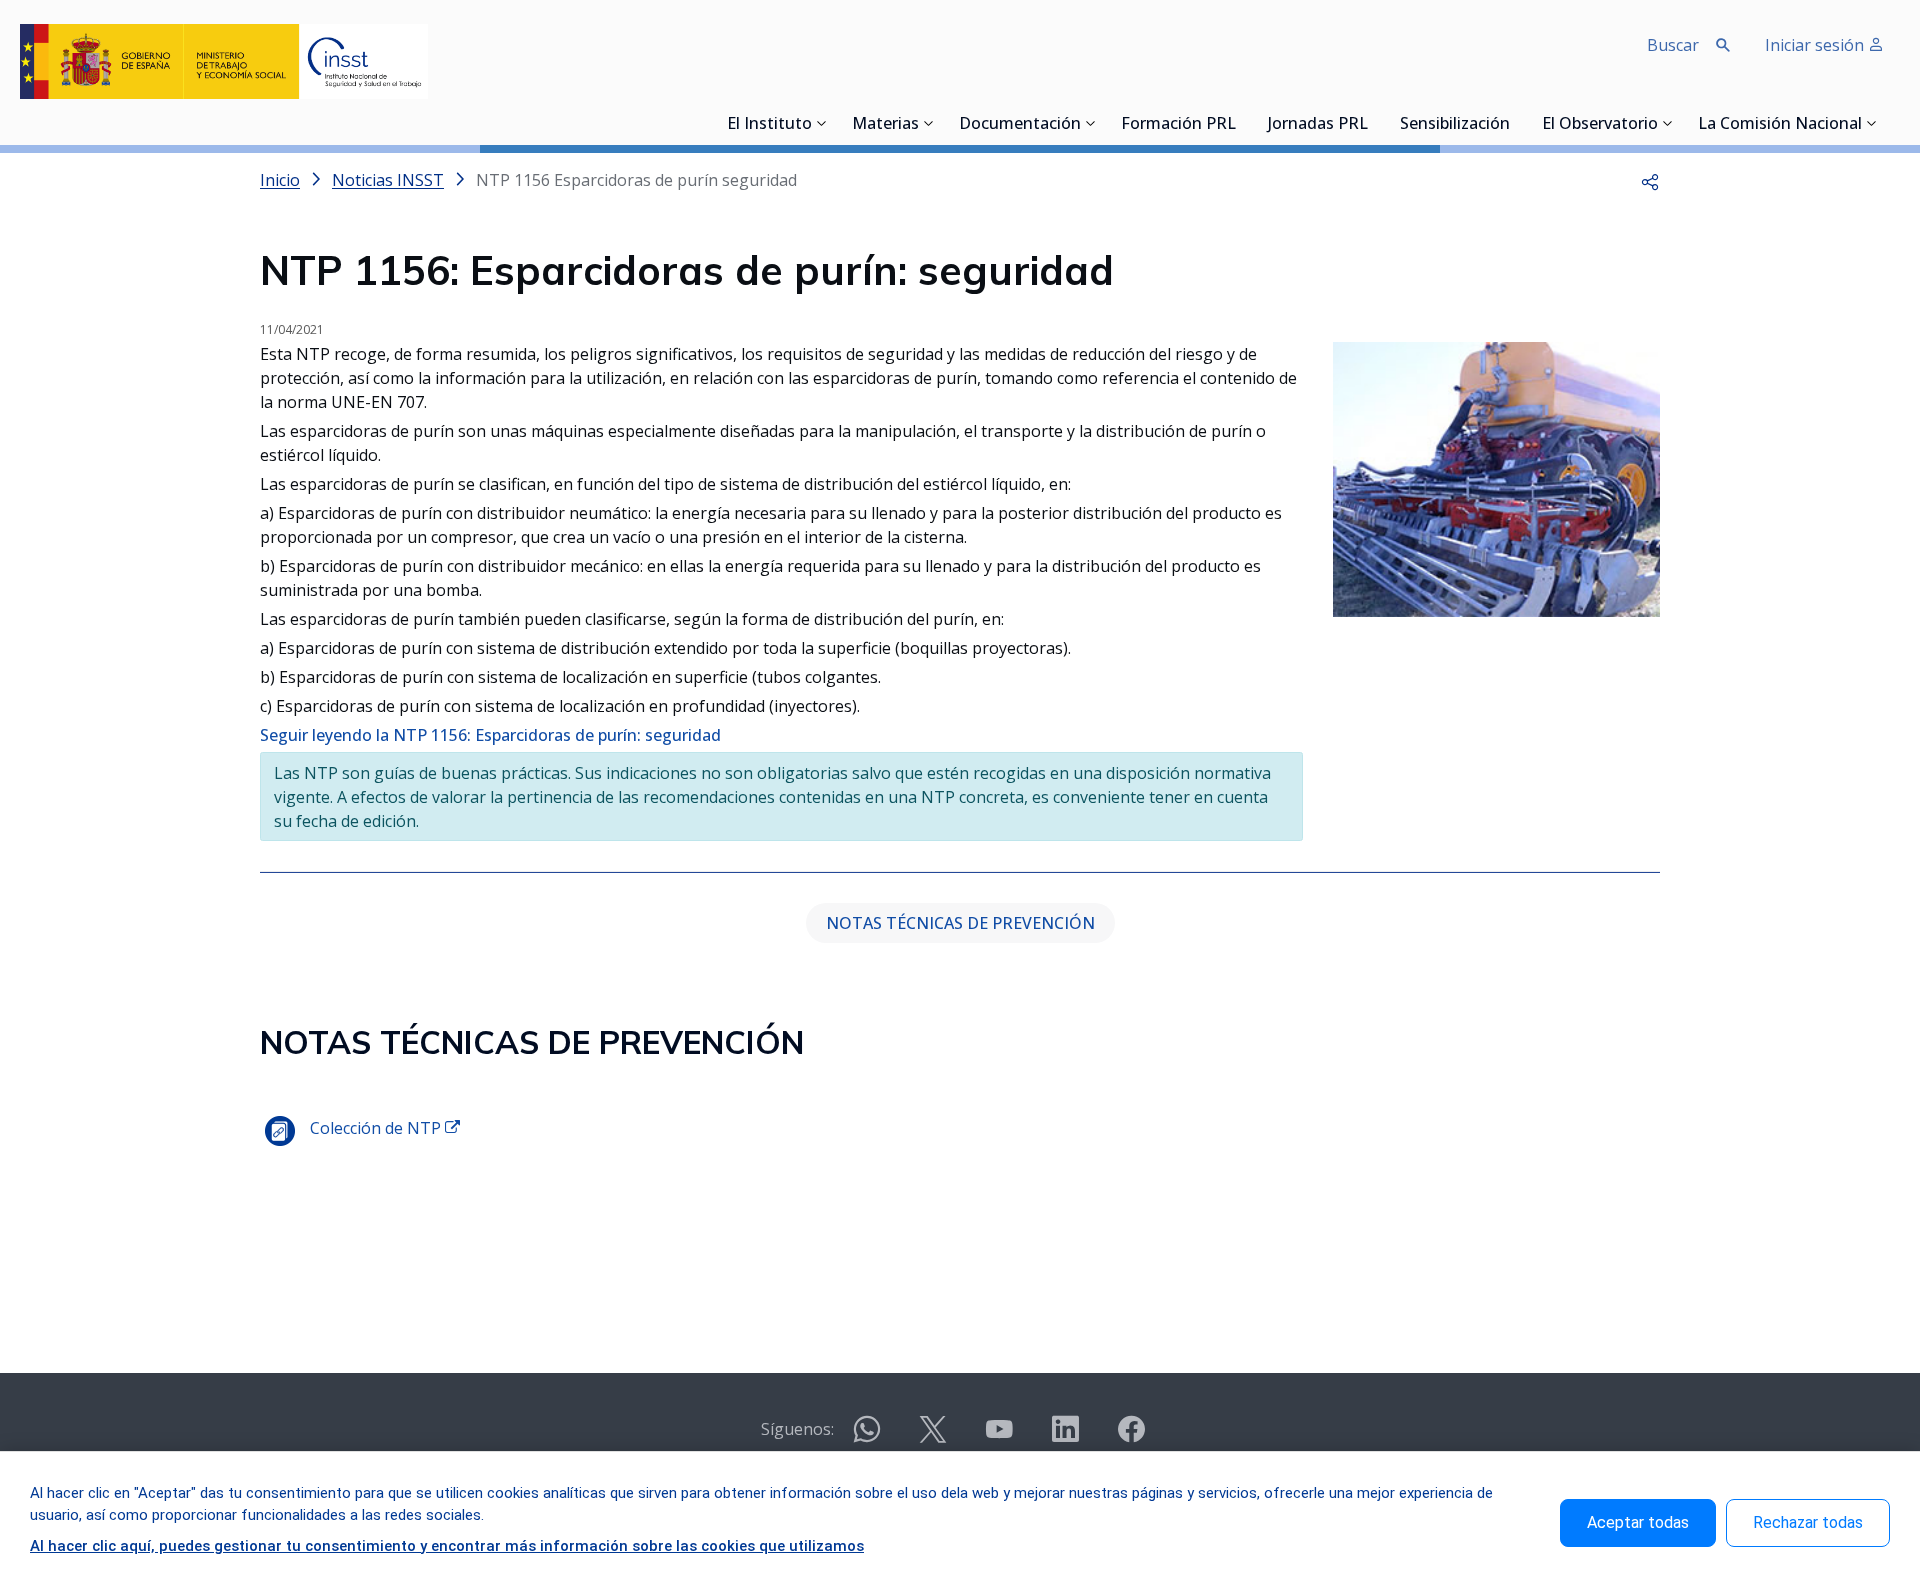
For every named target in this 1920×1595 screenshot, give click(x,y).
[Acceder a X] (933, 1437)
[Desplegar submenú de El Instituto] (822, 123)
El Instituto (769, 125)
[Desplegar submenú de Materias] (929, 123)
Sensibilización (1455, 125)
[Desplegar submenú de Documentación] (1091, 123)
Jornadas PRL (1318, 125)
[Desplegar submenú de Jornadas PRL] (1374, 123)
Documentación (1020, 125)
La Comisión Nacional (1780, 125)
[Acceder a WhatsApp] (867, 1437)
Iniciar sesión (1816, 45)
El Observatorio (1600, 125)
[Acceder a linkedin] (1065, 1437)
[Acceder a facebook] (1131, 1437)
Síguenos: (797, 1429)
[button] (1650, 180)
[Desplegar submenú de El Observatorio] (1668, 123)
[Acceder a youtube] (999, 1437)
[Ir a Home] (224, 61)
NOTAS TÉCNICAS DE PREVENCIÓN (960, 923)
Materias (885, 125)
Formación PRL (1178, 125)
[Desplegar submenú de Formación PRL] (1242, 123)
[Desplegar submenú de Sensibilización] (1516, 123)
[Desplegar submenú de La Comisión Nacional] (1872, 123)
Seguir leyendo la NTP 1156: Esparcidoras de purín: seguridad (490, 735)
